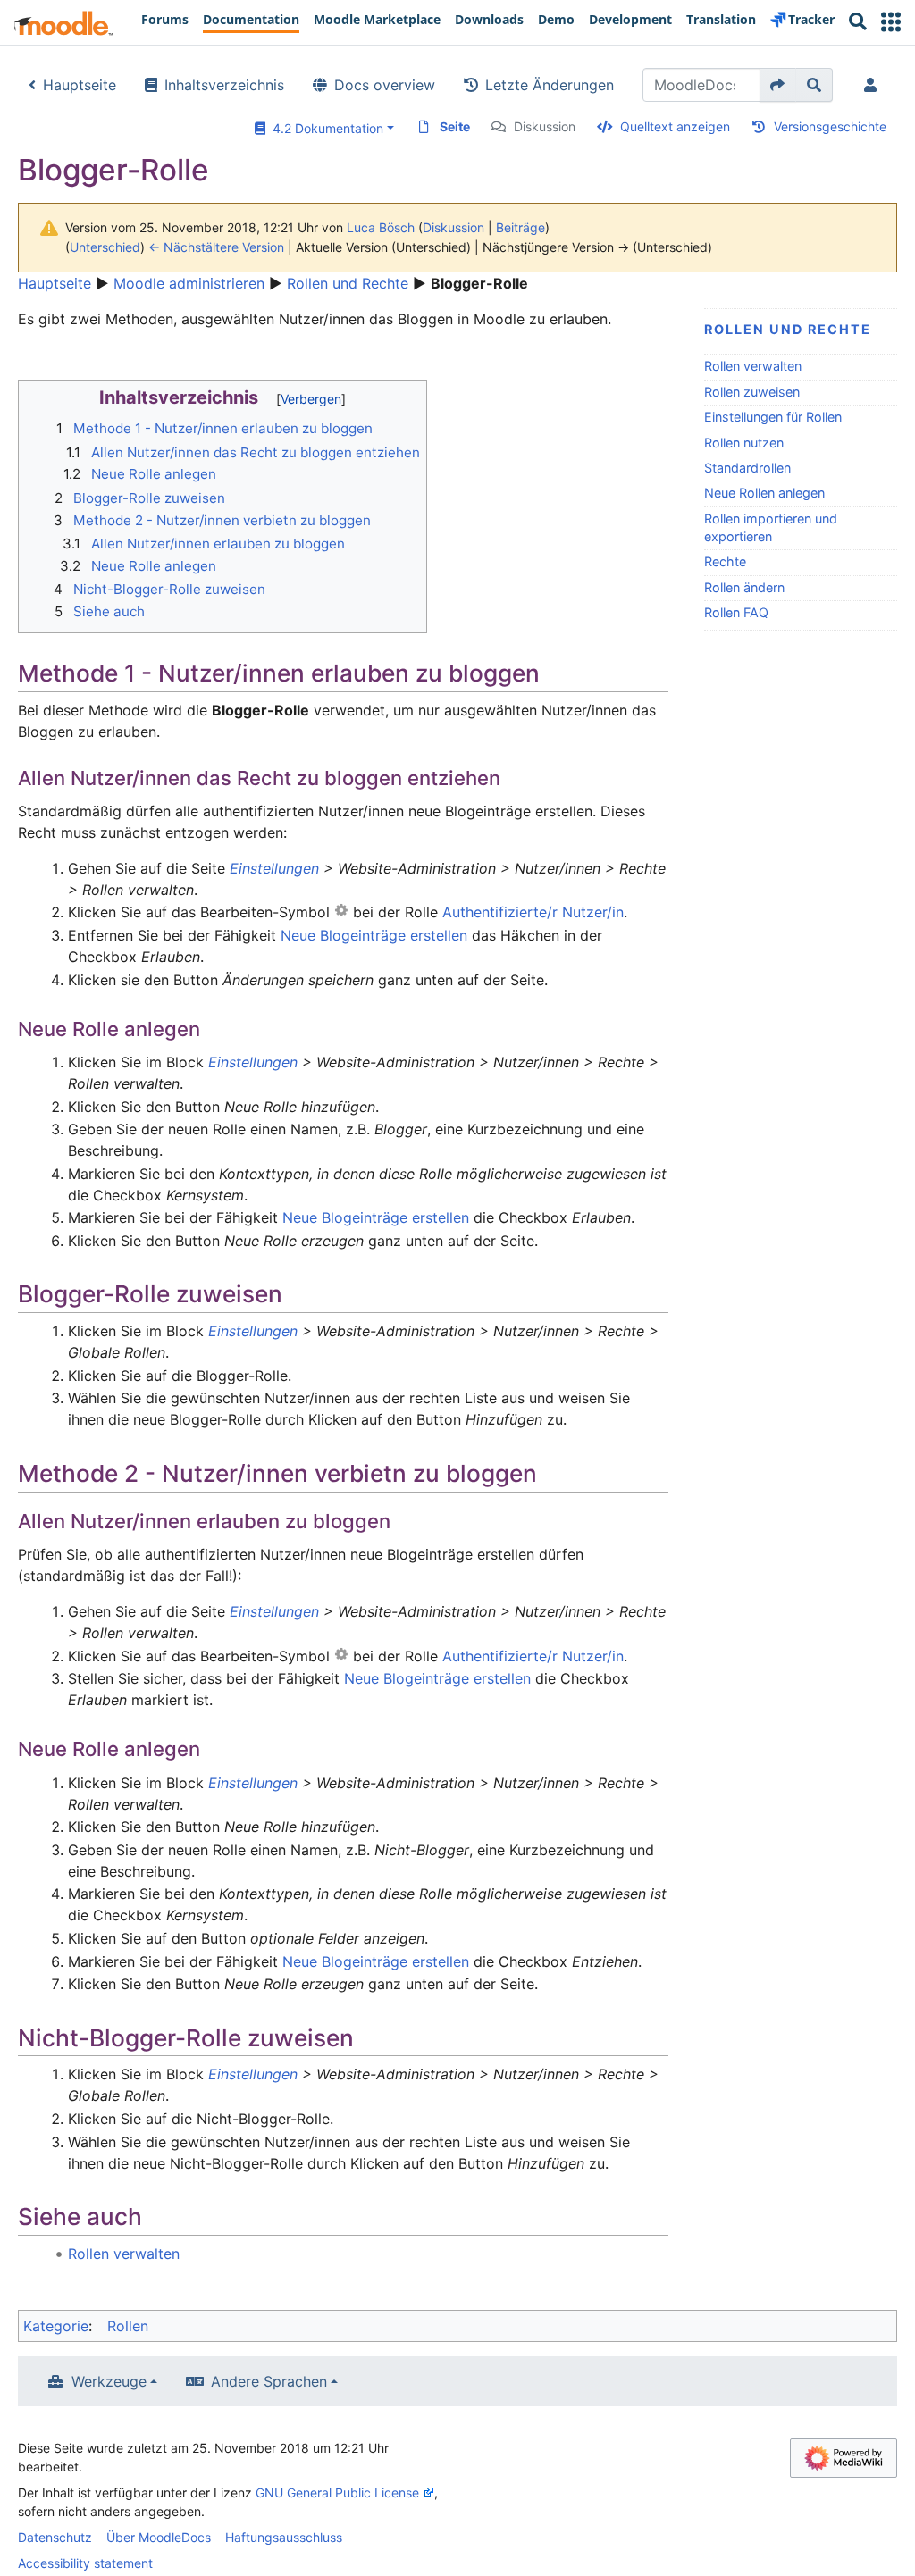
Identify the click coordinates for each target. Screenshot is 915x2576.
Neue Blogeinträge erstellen (374, 935)
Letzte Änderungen (550, 85)
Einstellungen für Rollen (773, 417)
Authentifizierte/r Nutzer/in (533, 912)
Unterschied (105, 247)
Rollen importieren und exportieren (771, 527)
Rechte (725, 561)
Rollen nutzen (744, 443)
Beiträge (520, 227)
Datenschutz (55, 2537)
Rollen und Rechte (348, 283)
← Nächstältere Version (216, 247)
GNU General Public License (337, 2492)
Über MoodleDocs (159, 2537)
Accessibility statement (85, 2563)
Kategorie (56, 2326)
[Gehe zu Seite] (778, 85)
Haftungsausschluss (284, 2537)
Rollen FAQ (736, 612)
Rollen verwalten (753, 366)
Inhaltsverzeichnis (224, 85)
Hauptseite (80, 85)
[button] (891, 22)
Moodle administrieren (189, 283)
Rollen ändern (744, 587)
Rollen (128, 2326)
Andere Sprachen (269, 2381)
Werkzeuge (109, 2381)
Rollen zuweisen (752, 392)
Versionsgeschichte (830, 126)
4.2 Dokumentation (324, 128)
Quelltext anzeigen (675, 126)
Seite (455, 126)
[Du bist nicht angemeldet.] (874, 85)
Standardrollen (747, 468)
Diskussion (545, 126)
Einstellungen (274, 868)
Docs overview (385, 85)
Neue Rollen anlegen (764, 493)
